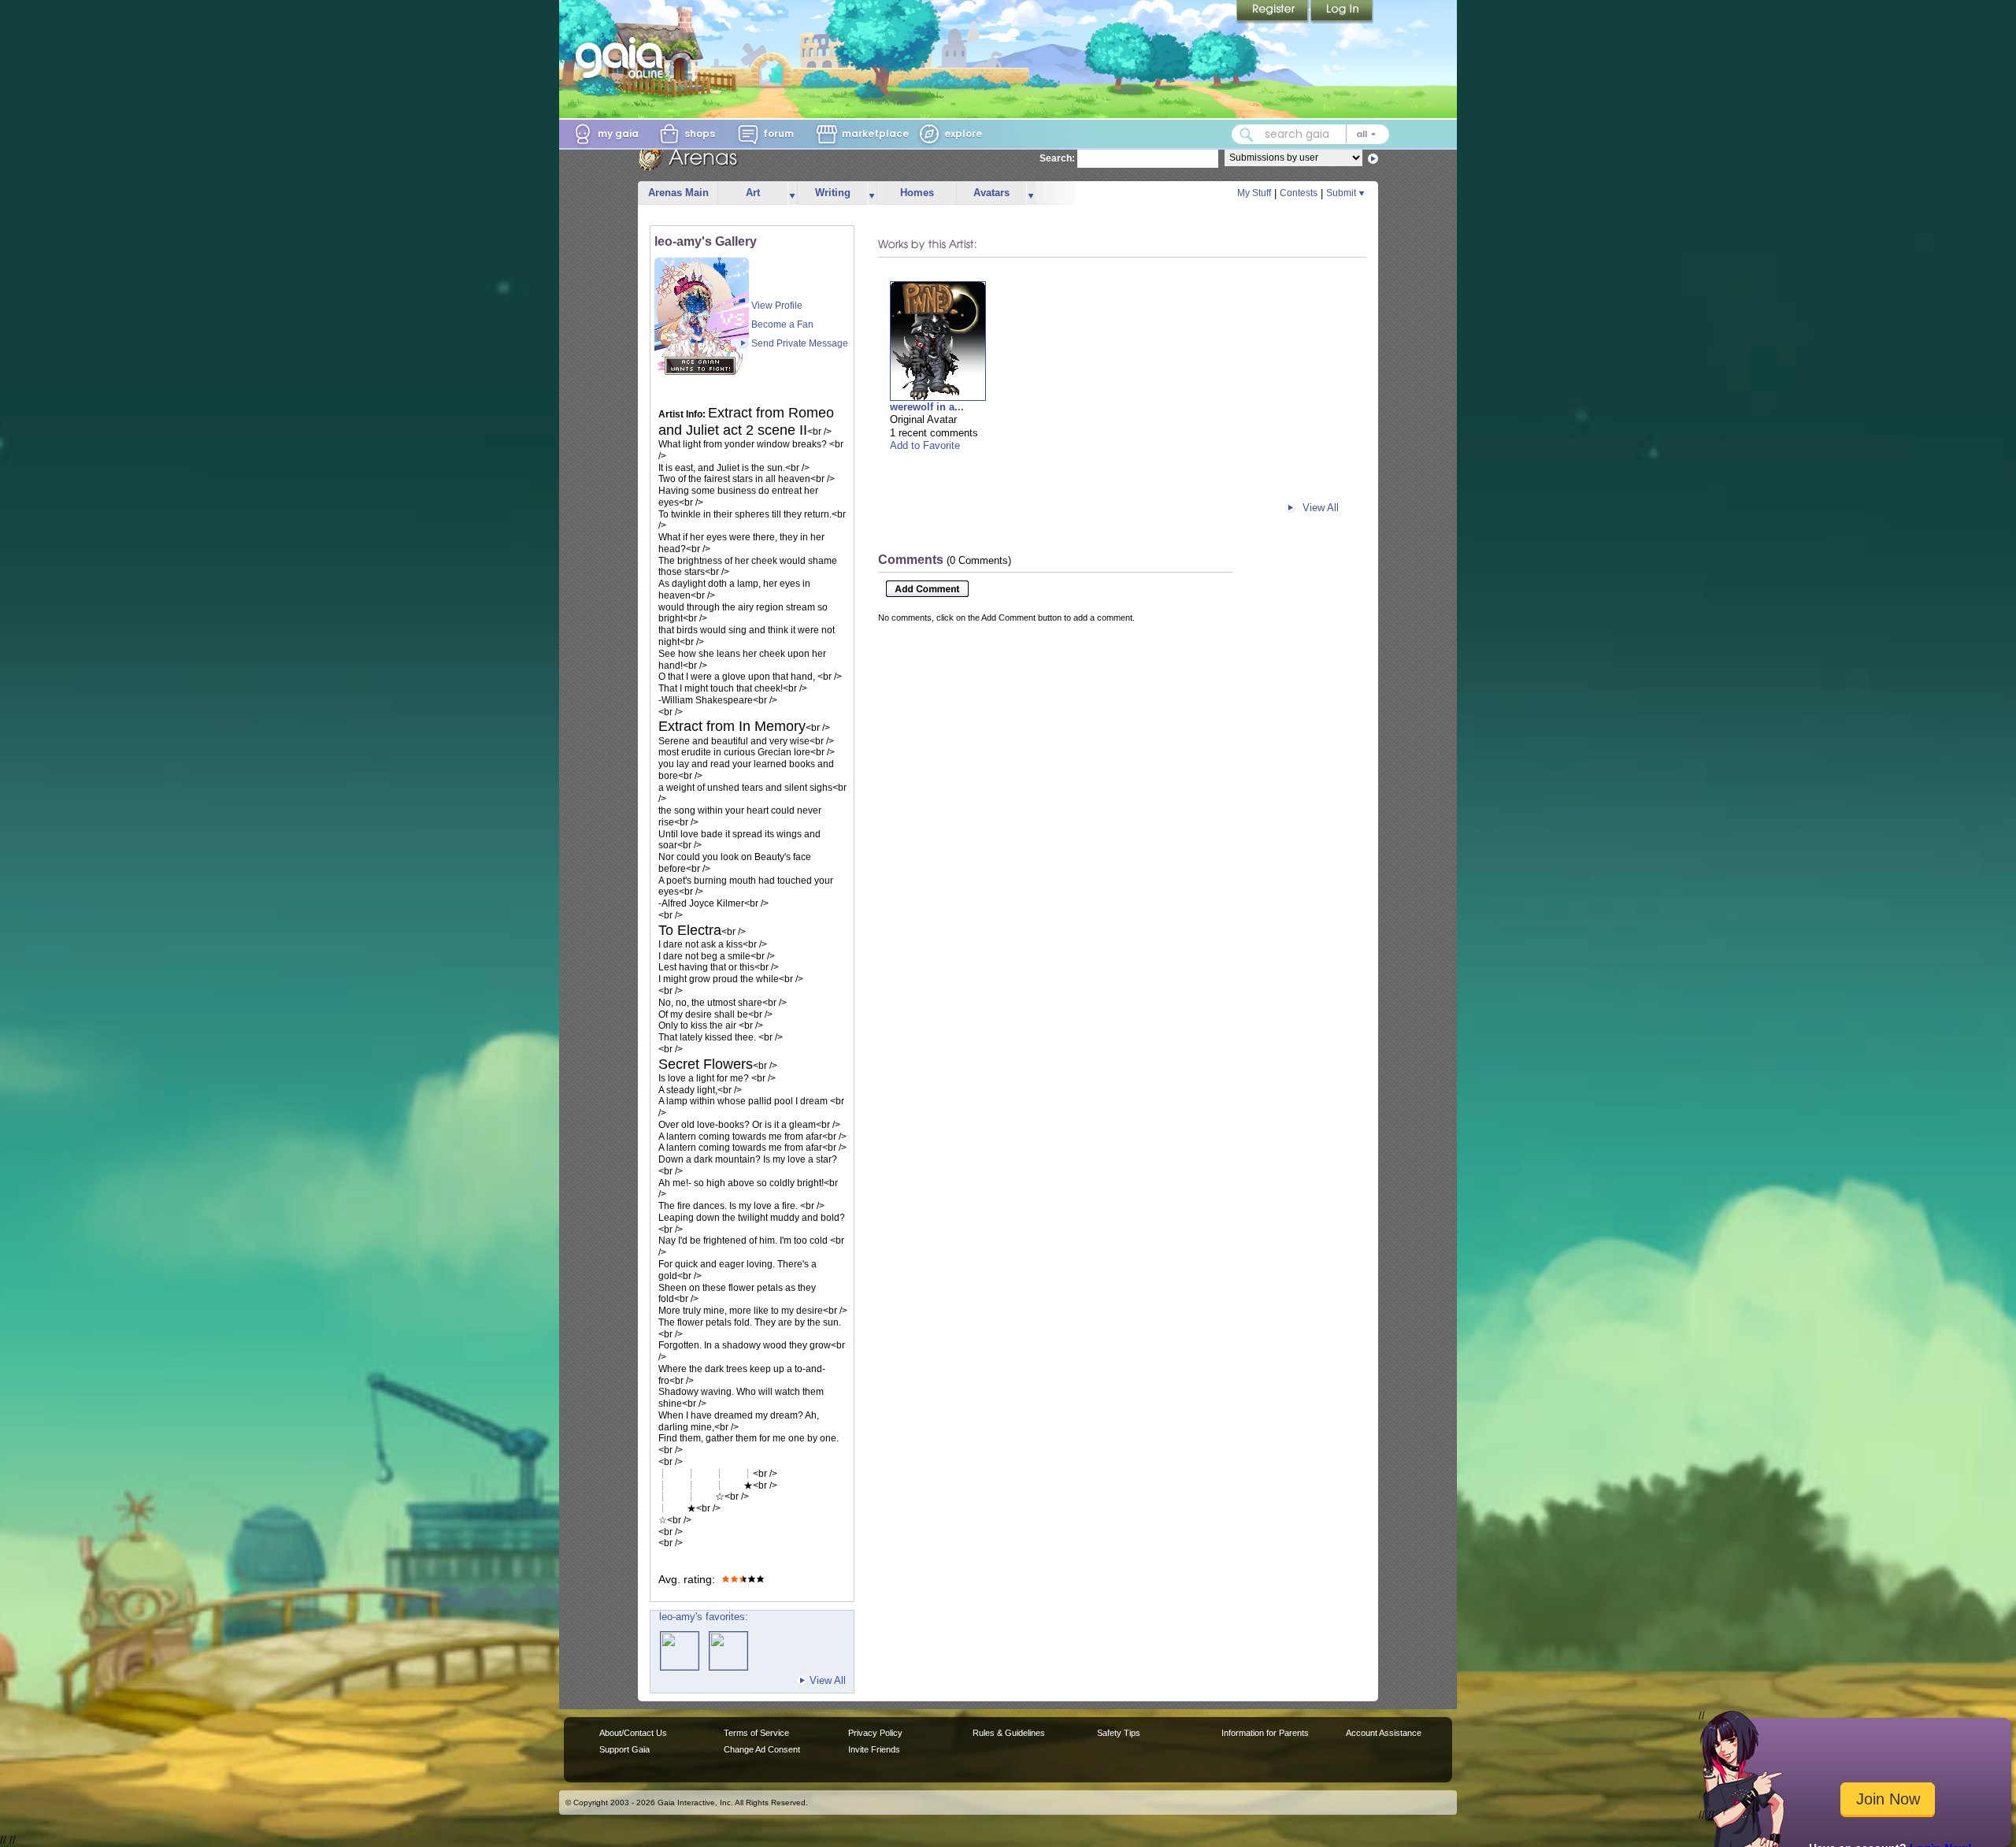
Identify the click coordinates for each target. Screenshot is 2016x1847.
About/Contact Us (633, 1733)
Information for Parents (1265, 1733)
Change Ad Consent (762, 1749)
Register (1273, 12)
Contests (1299, 193)
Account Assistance (1384, 1733)
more (792, 193)
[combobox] (1310, 134)
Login (1342, 12)
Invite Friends (874, 1749)
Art (753, 193)
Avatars (991, 193)
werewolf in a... (927, 407)
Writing (833, 193)
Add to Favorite (925, 445)
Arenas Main (678, 193)
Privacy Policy (875, 1733)
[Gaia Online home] (623, 57)
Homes (917, 193)
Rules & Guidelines (1009, 1733)
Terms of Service (756, 1733)
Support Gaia (624, 1749)
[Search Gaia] (1247, 135)
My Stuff (1254, 193)
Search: (1057, 158)
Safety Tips (1119, 1733)
